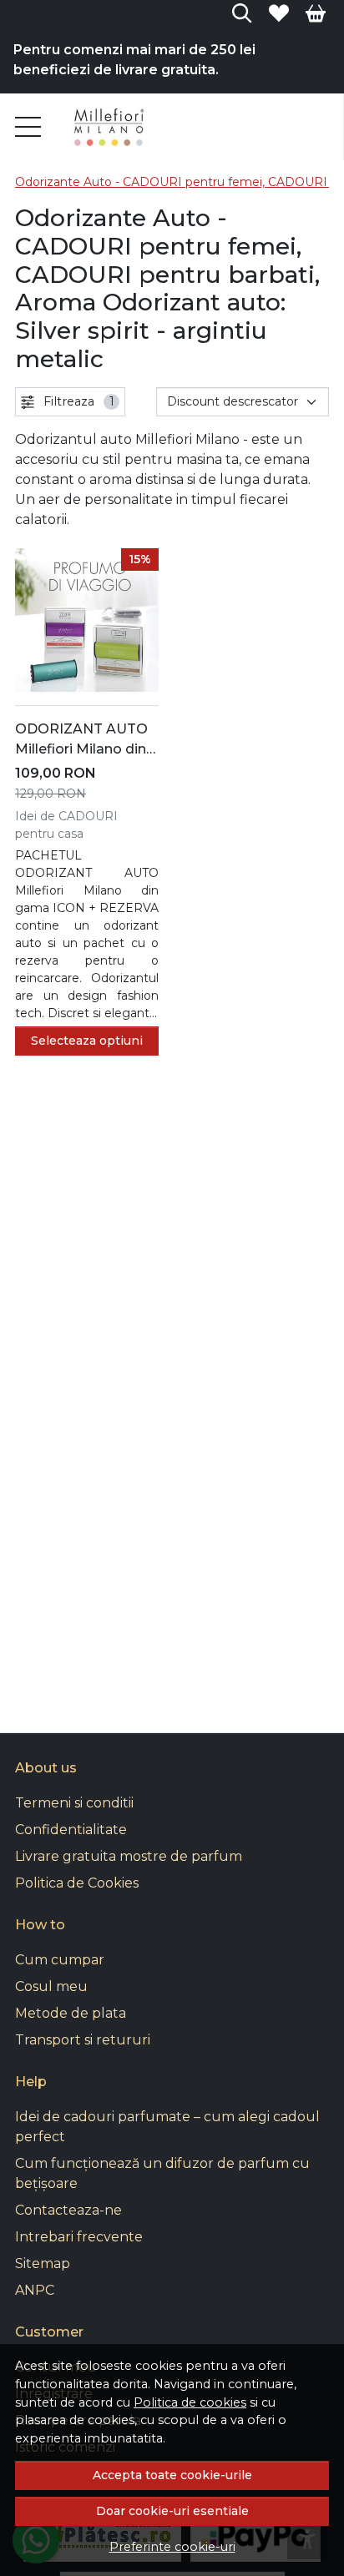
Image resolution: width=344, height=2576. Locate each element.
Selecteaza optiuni (87, 1041)
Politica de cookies (190, 2402)
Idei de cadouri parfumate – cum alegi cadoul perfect (167, 2127)
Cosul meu (51, 1986)
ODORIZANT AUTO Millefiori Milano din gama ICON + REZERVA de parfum (85, 740)
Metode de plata (71, 2013)
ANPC (35, 2290)
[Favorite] (279, 13)
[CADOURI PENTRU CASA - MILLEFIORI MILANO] (110, 127)
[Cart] (316, 13)
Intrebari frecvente (79, 2237)
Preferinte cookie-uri (172, 2547)
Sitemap (43, 2263)
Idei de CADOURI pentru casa (66, 825)
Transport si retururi (83, 2040)
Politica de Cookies (77, 1883)
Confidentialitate (71, 1830)
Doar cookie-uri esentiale (172, 2511)
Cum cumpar (60, 1960)
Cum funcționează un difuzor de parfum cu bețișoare (162, 2173)
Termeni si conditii (74, 1803)
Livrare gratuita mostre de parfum (129, 1856)
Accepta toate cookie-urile (172, 2475)
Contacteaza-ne (68, 2210)
